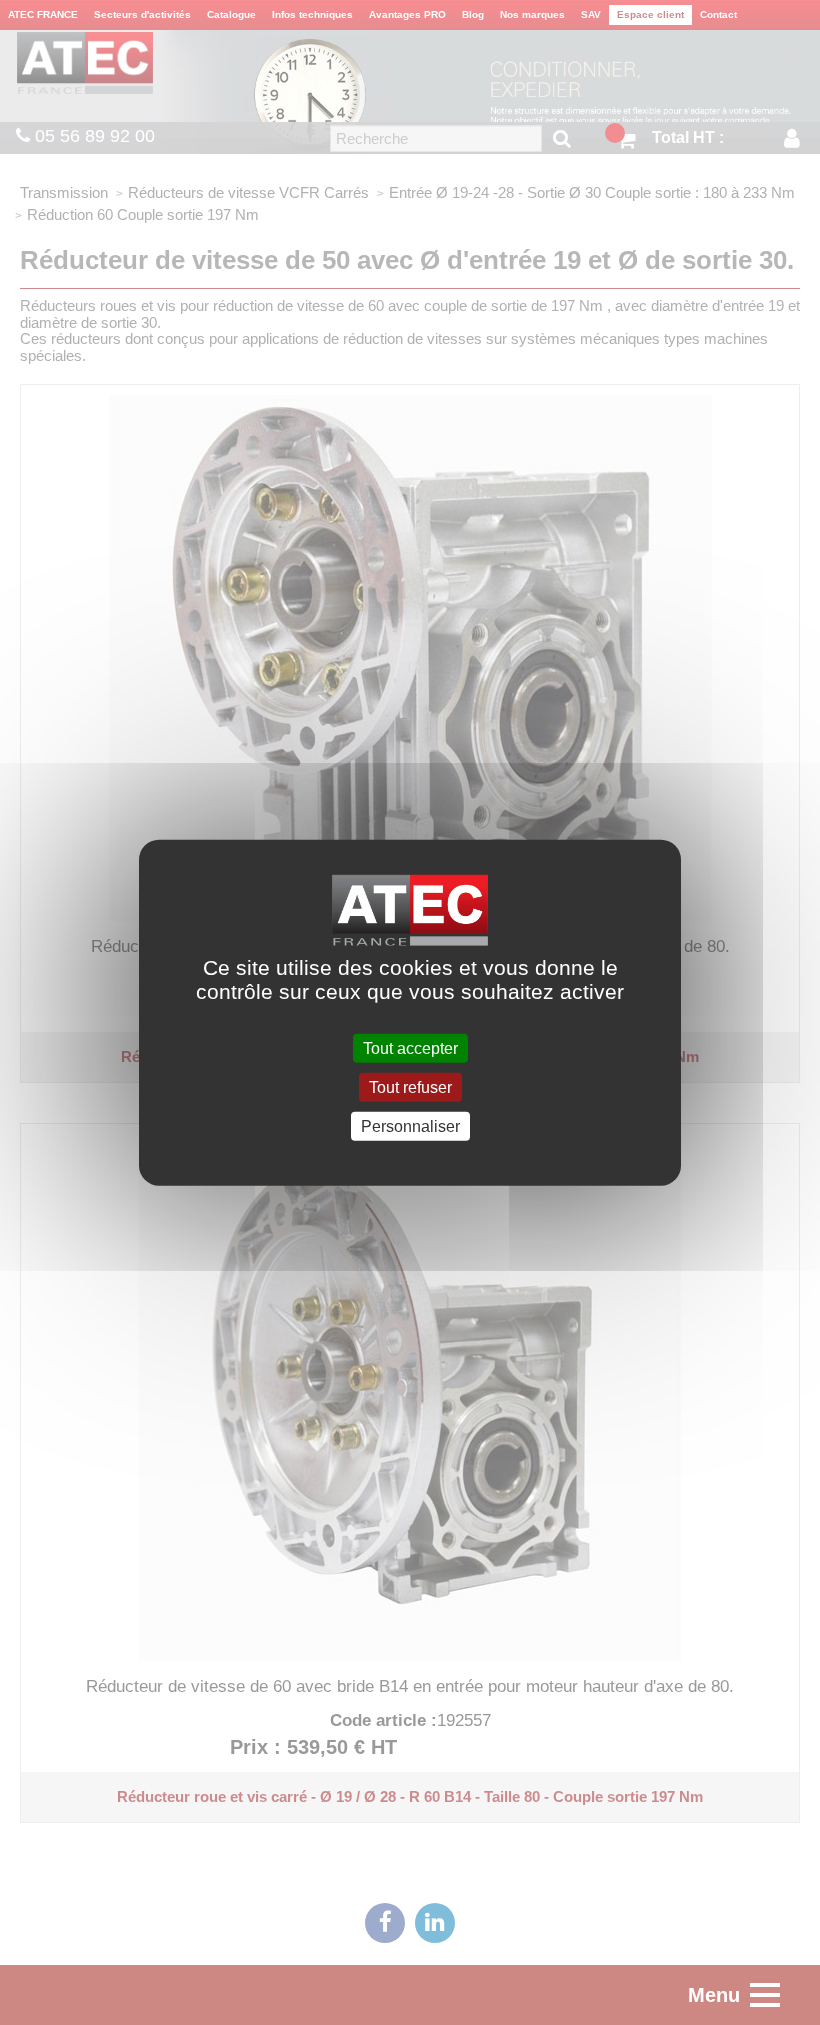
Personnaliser (410, 1126)
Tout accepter (410, 1047)
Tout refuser (410, 1086)
